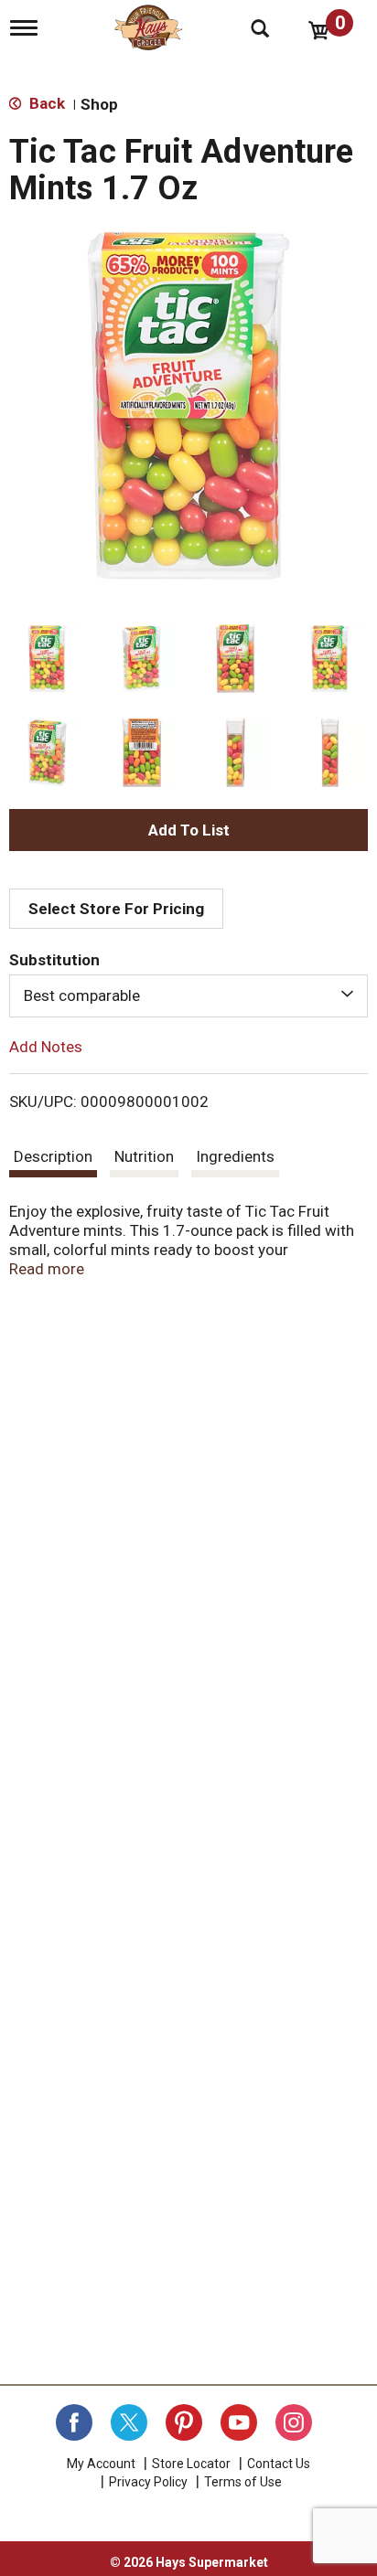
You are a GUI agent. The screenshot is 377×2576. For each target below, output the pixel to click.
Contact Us (279, 2464)
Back (45, 103)
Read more (47, 1269)
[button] (47, 659)
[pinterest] (184, 2422)
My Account (101, 2464)
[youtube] (239, 2422)
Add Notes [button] (46, 1046)
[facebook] (74, 2422)
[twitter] (129, 2422)
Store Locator (191, 2464)
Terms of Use (243, 2482)
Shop (99, 104)
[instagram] (294, 2422)
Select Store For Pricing (116, 909)
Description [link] (53, 1156)
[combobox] (188, 995)
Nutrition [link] (144, 1156)
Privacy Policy (148, 2482)
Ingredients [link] (235, 1156)
